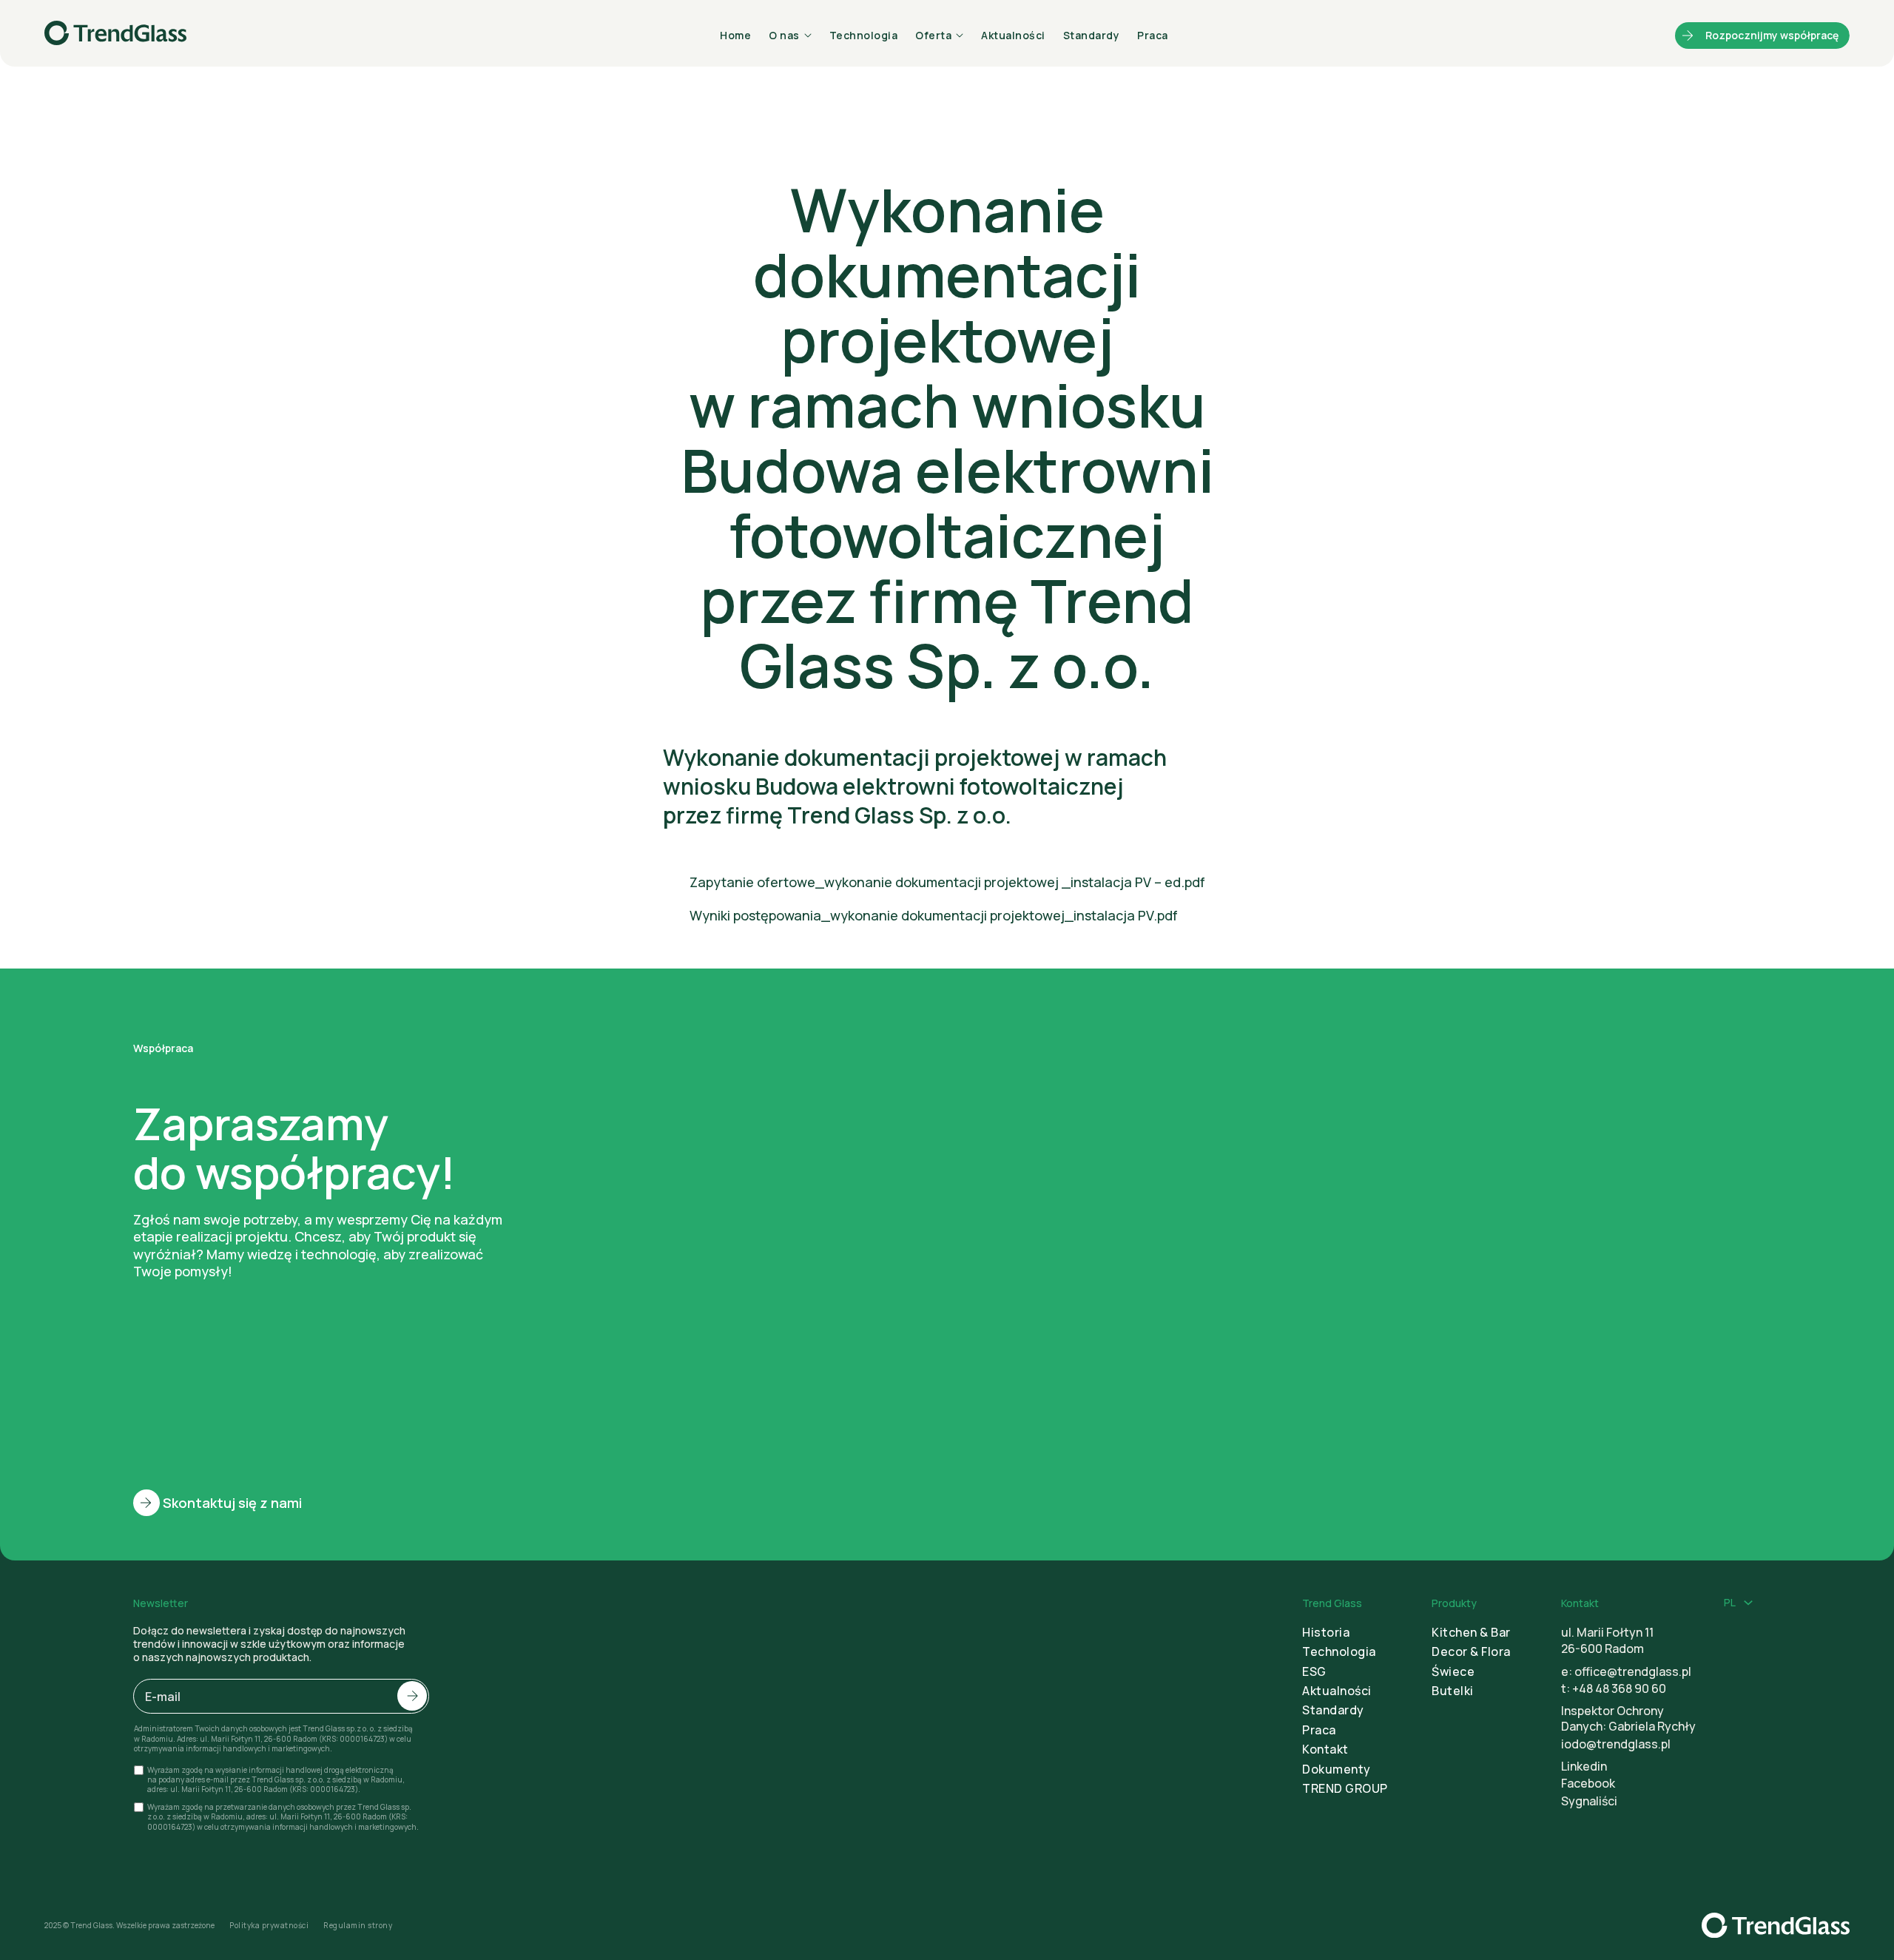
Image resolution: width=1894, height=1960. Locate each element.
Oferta (933, 35)
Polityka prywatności (269, 1926)
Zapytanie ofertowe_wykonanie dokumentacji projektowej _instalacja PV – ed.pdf (947, 882)
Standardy (1092, 35)
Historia (1326, 1632)
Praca (1153, 35)
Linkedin (1584, 1766)
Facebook (1588, 1783)
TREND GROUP (1345, 1788)
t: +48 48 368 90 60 (1614, 1688)
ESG (1314, 1671)
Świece (1453, 1671)
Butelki (1453, 1691)
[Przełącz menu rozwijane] (1748, 1603)
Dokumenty (1337, 1769)
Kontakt (1325, 1749)
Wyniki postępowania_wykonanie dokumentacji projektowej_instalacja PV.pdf (934, 915)
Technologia (864, 35)
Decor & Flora (1471, 1651)
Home (735, 35)
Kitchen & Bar (1471, 1632)
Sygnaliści (1589, 1801)
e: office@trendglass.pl (1626, 1671)
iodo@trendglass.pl (1616, 1744)
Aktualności (1013, 35)
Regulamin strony (358, 1926)
